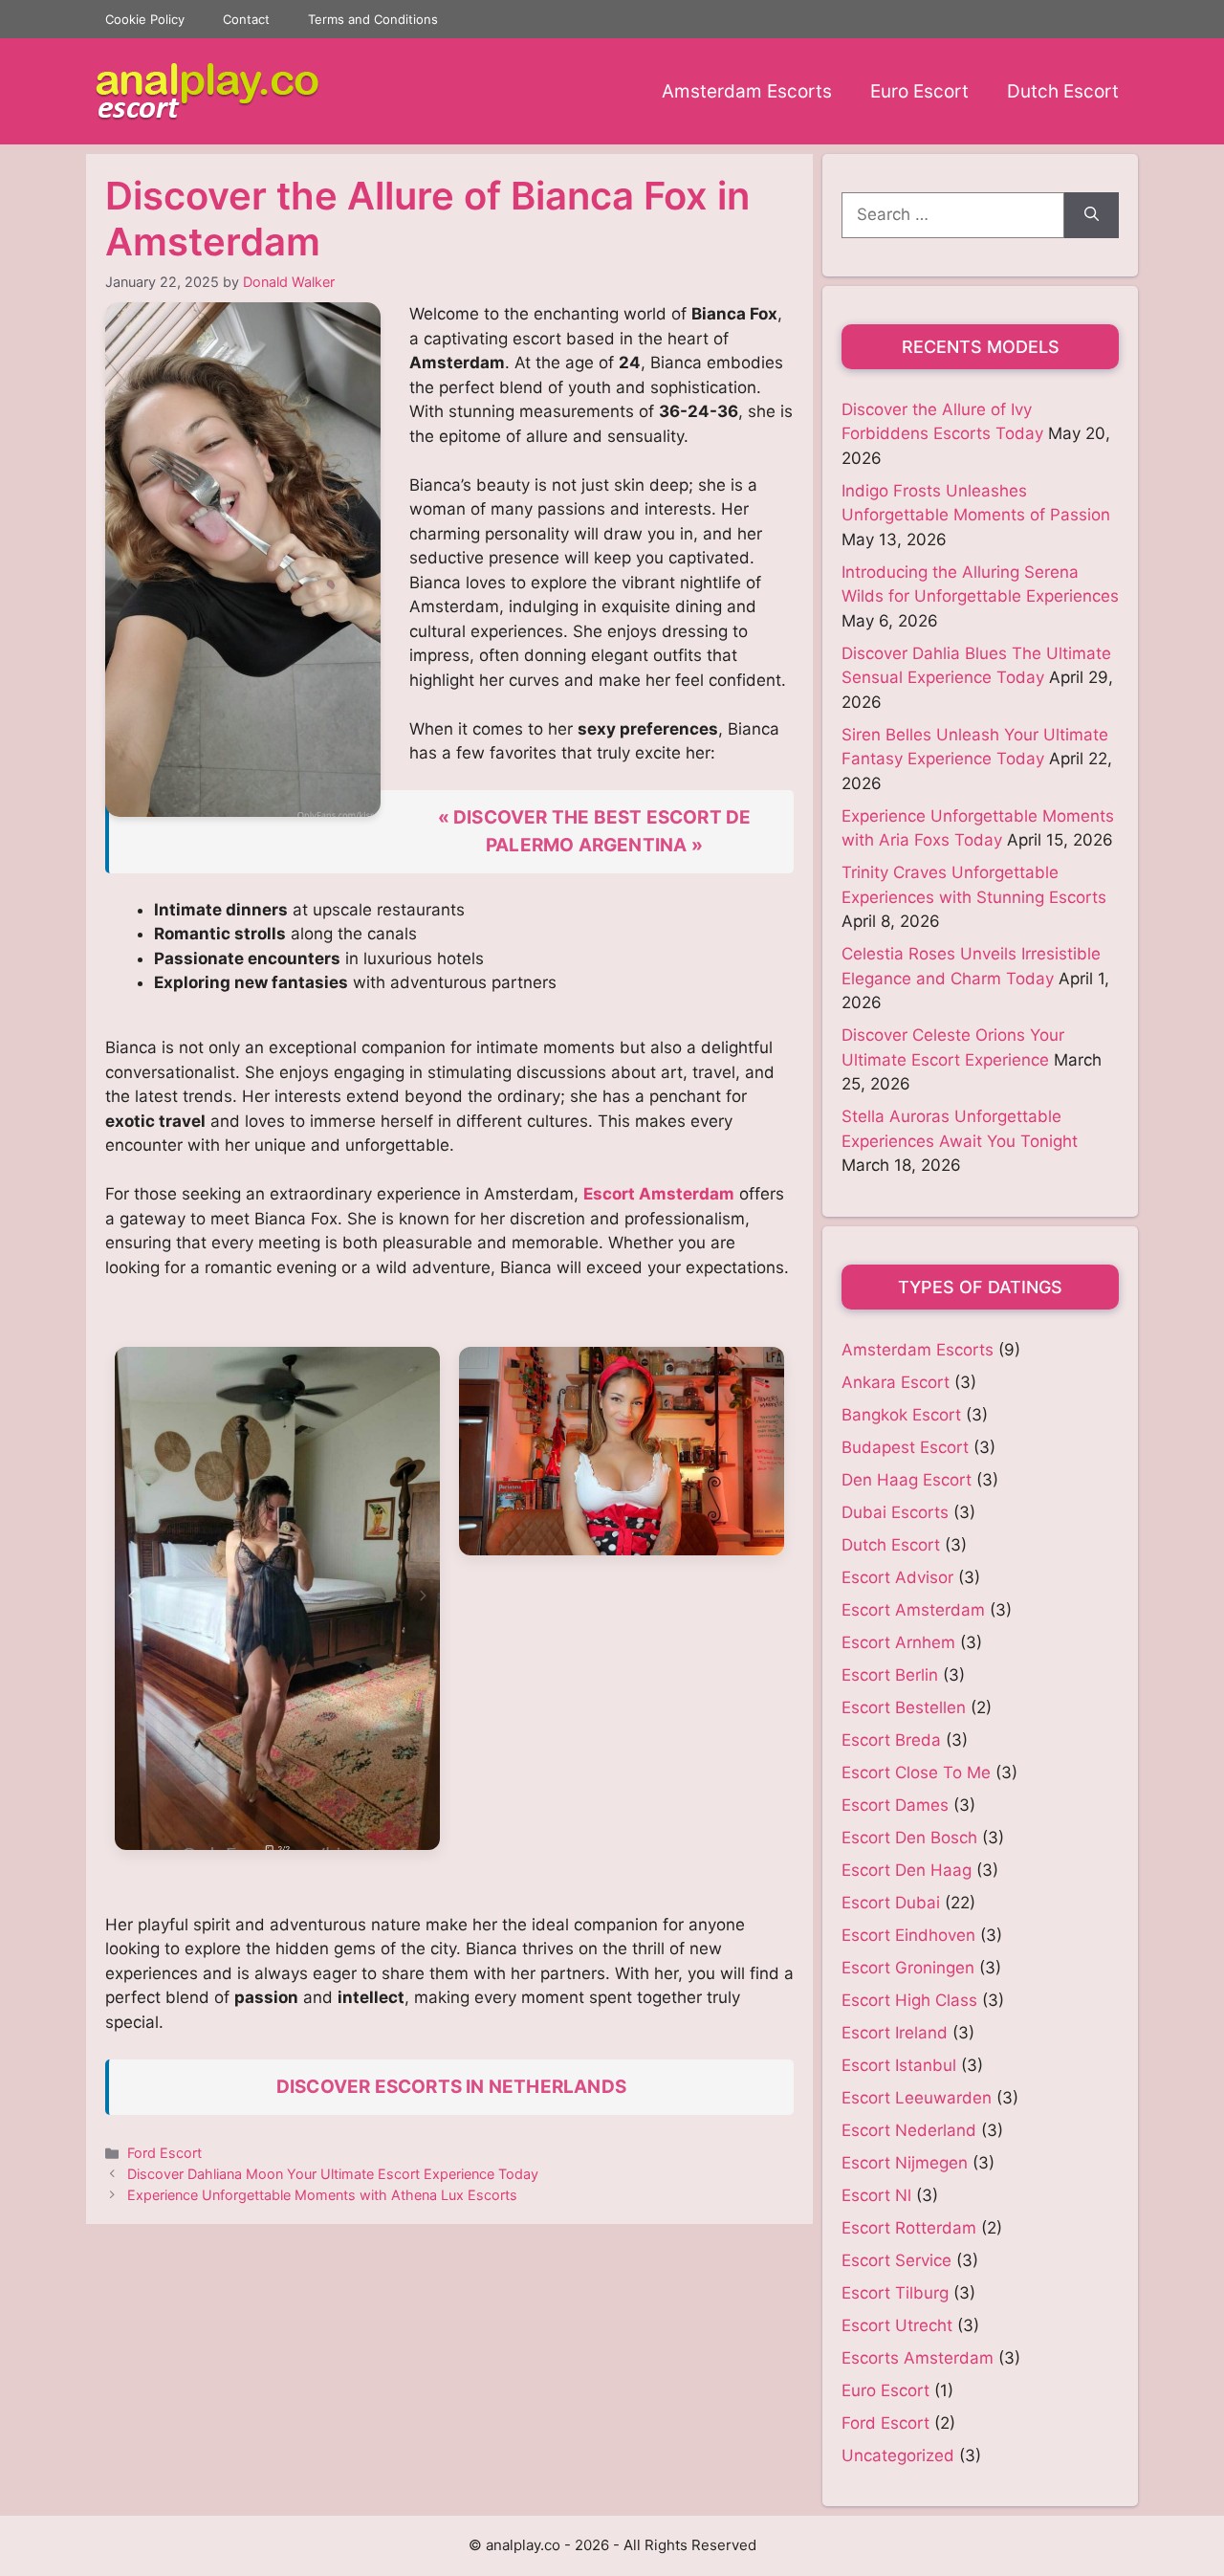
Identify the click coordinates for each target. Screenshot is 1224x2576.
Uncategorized (898, 2455)
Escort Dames (895, 1805)
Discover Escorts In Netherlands (451, 2087)
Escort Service (896, 2260)
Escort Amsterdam (659, 1194)
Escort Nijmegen (905, 2163)
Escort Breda (891, 1740)
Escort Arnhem (898, 1642)
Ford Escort (164, 2153)
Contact (246, 19)
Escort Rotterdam (909, 2228)
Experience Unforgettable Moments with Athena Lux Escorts (322, 2195)
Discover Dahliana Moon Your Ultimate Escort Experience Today (333, 2174)
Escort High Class (909, 2000)
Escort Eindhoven (908, 1935)
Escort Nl (876, 2195)
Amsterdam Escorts (747, 91)
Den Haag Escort (907, 1480)
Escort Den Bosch (909, 1838)
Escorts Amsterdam (918, 2358)
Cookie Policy (145, 19)
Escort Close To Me (916, 1772)
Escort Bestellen (904, 1707)
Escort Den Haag (907, 1870)
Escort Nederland (909, 2130)
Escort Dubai (891, 1903)
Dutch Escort (1063, 91)
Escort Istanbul (899, 2065)
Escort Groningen (908, 1968)
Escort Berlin (890, 1675)
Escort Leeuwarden (917, 2098)
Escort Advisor (897, 1577)
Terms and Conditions (373, 19)
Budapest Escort (905, 1447)
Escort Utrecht (897, 2325)
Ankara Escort (896, 1382)
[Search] (1092, 215)
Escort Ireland (895, 2033)
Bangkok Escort (901, 1415)
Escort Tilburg (895, 2293)
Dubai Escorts (895, 1512)
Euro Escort (919, 91)
